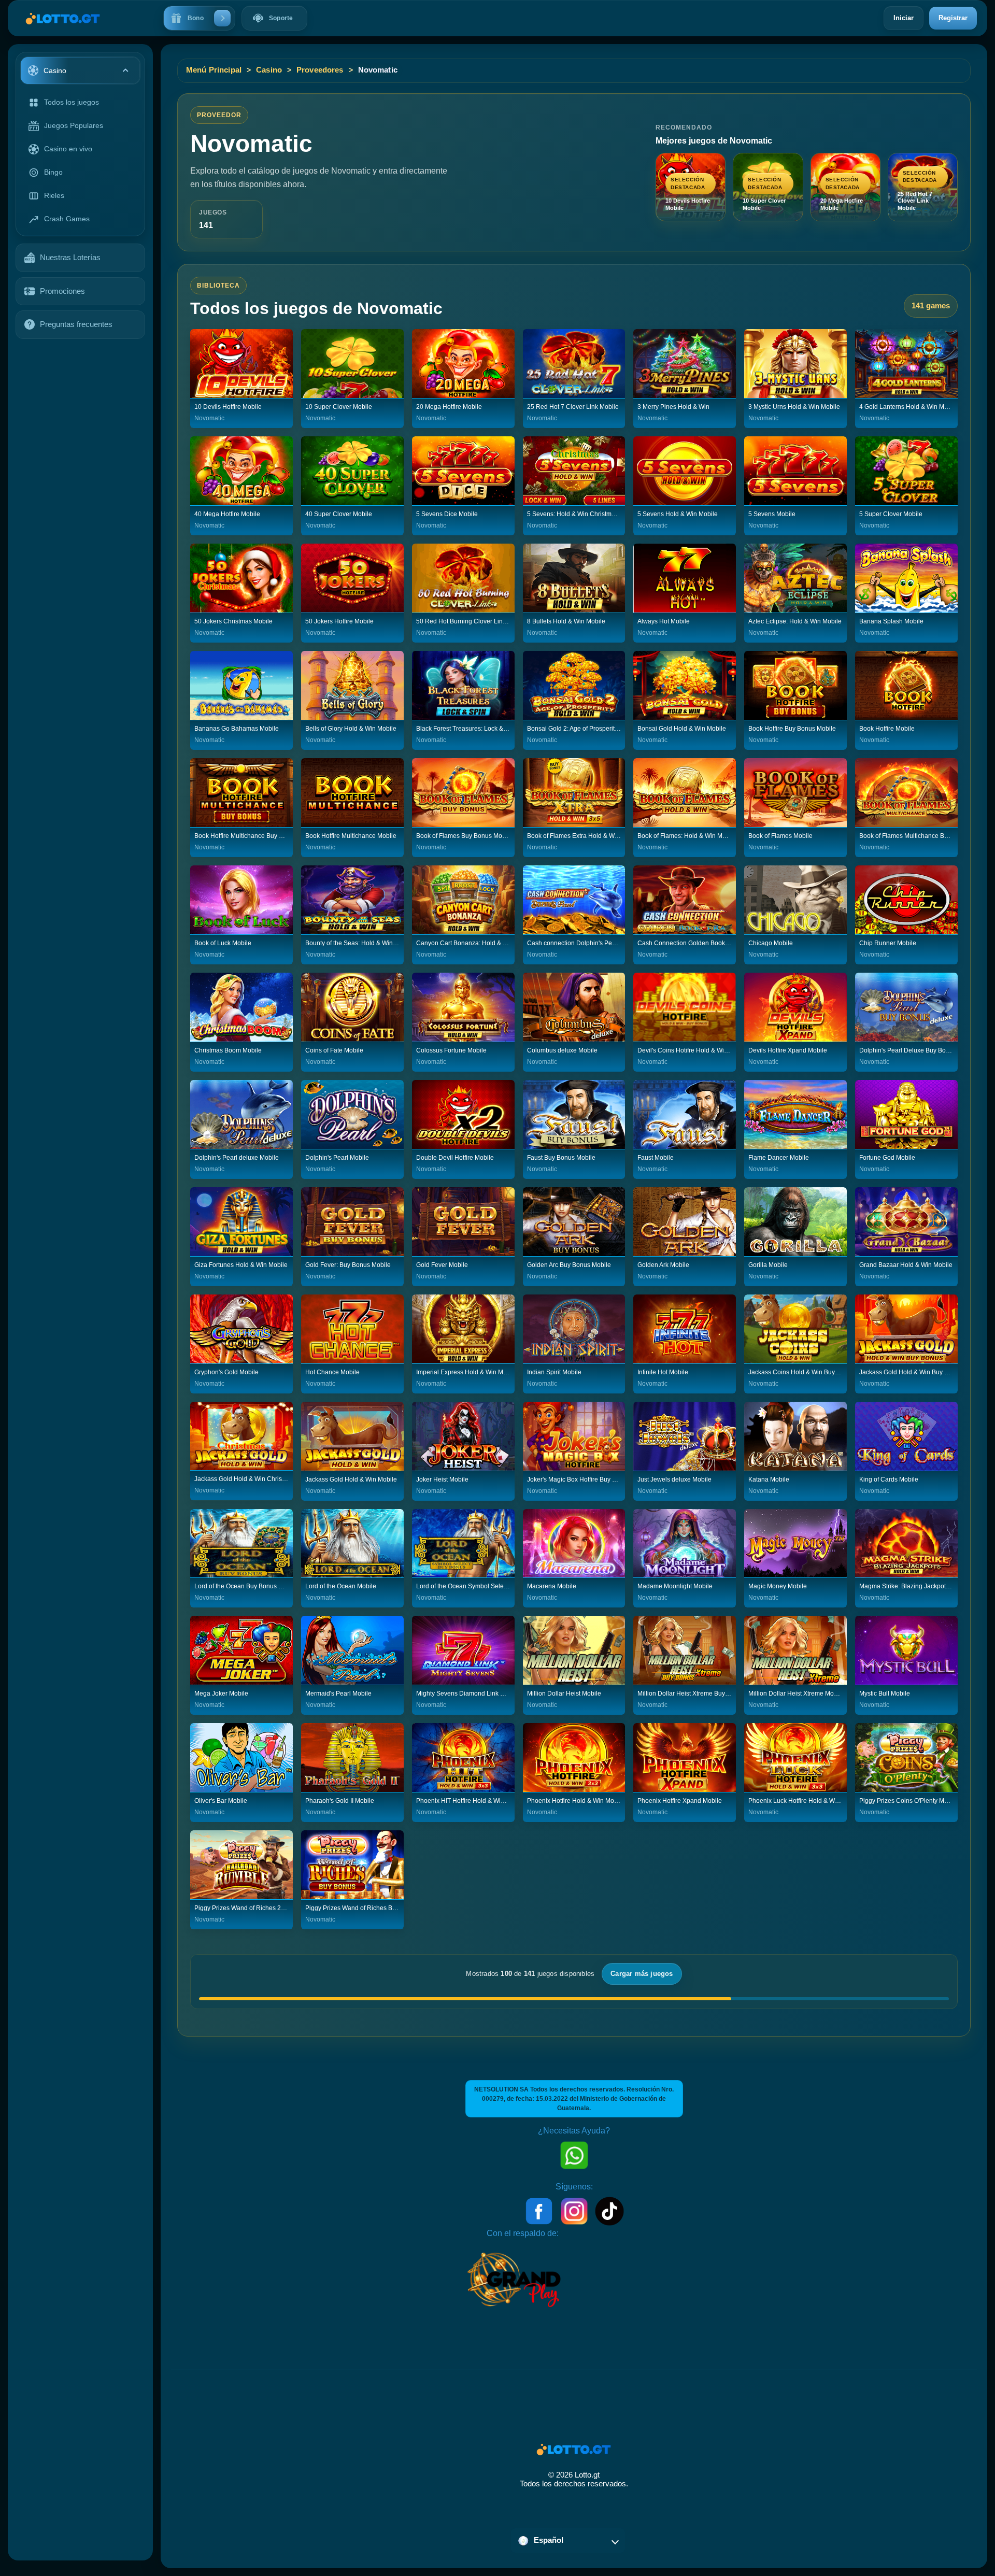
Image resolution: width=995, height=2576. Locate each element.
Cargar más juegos (642, 1974)
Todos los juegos (72, 102)
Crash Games (67, 219)
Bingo (53, 172)
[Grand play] (514, 2279)
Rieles (54, 195)
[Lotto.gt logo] (58, 18)
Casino (269, 70)
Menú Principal (214, 70)
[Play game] (241, 363)
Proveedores (320, 70)
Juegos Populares (74, 125)
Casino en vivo (68, 149)
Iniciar (904, 18)
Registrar (953, 18)
